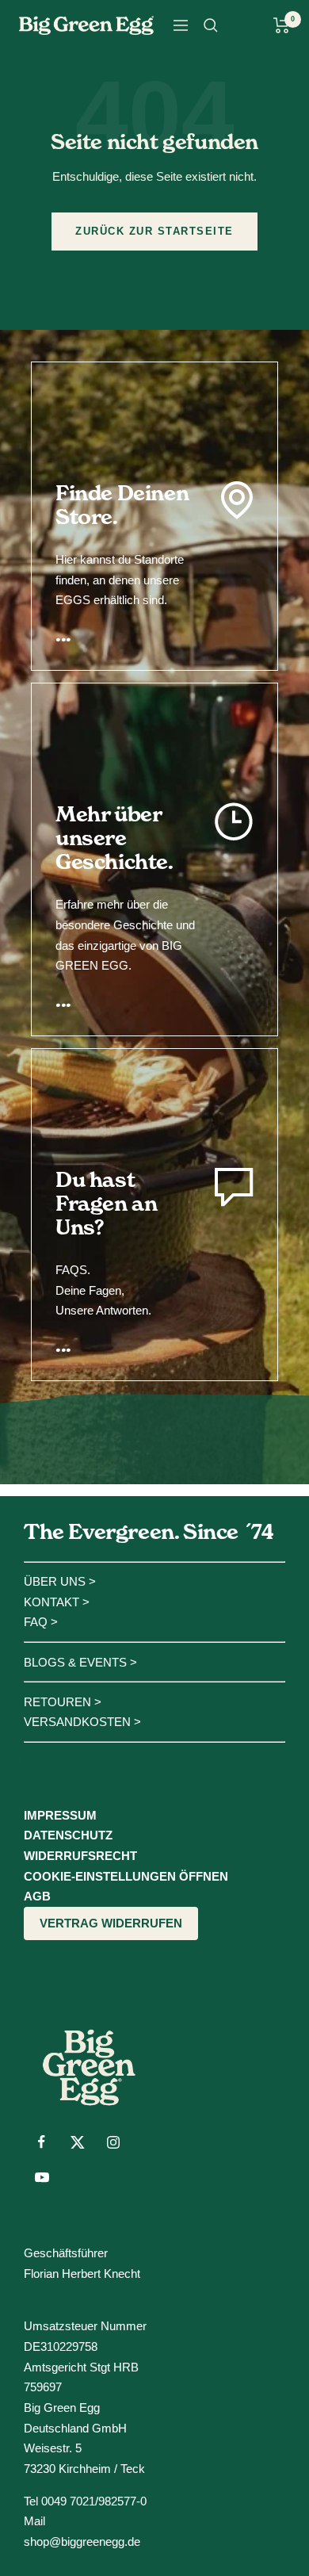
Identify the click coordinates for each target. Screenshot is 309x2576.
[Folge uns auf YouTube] (42, 2178)
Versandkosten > (82, 1722)
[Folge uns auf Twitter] (77, 2142)
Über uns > (60, 1581)
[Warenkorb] (282, 25)
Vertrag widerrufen (111, 1923)
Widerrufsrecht (80, 1856)
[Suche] (211, 25)
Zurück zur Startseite (154, 231)
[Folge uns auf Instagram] (113, 2142)
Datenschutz (68, 1835)
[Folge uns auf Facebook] (42, 2142)
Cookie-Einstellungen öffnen (126, 1876)
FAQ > (41, 1622)
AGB (37, 1896)
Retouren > (63, 1702)
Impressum (60, 1815)
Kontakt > (57, 1602)
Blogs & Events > (80, 1662)
